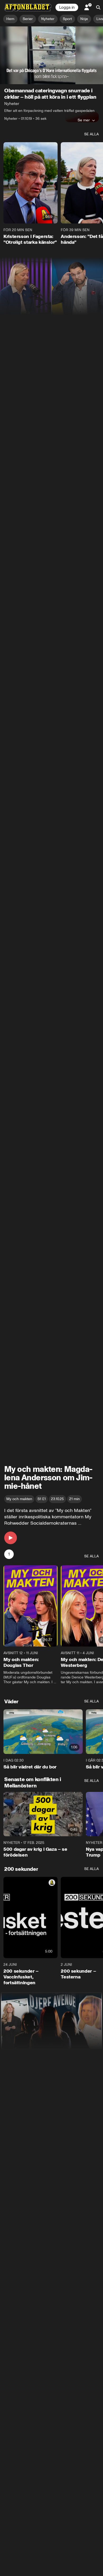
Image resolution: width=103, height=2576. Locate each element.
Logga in (67, 7)
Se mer (84, 120)
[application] (51, 55)
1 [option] (9, 1554)
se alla (92, 134)
